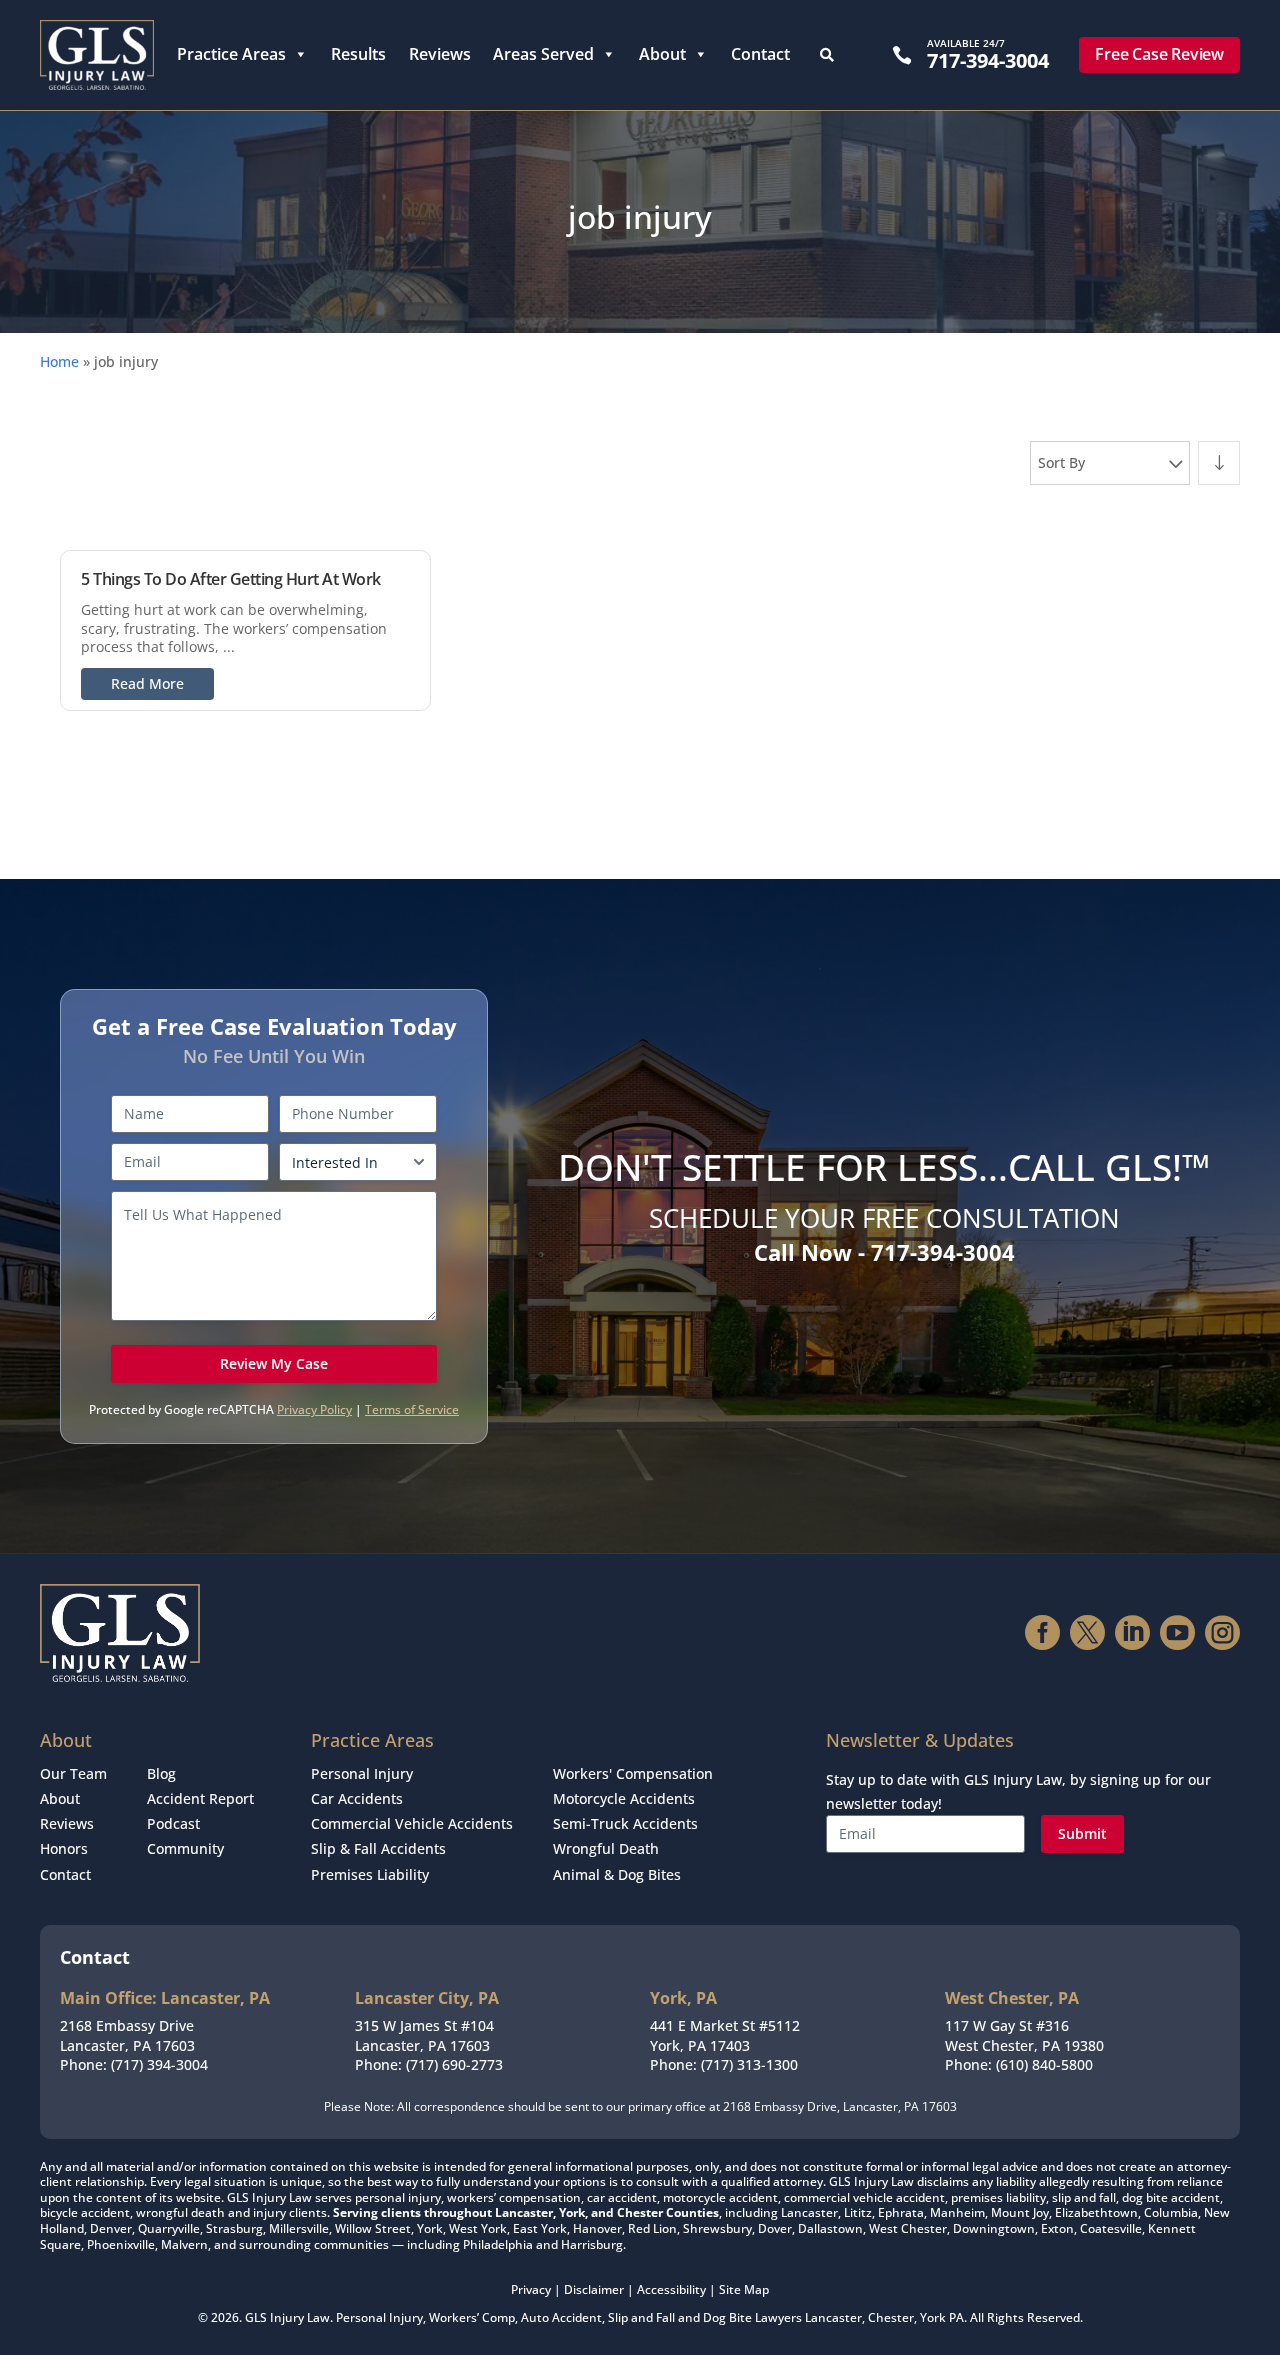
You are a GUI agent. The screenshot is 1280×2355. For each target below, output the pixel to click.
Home (59, 361)
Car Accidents (357, 1798)
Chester (891, 2317)
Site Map (744, 2289)
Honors (64, 1848)
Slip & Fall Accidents (378, 1848)
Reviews (440, 54)
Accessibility (671, 2289)
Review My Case (274, 1363)
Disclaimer (594, 2289)
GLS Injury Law (287, 2317)
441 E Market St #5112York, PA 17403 (725, 2035)
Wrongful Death (606, 1848)
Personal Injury (362, 1773)
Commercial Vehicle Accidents (412, 1823)
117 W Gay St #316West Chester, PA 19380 (1024, 2035)
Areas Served (543, 54)
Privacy (531, 2289)
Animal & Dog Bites (617, 1874)
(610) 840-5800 (1044, 2064)
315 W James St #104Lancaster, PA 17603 (424, 2035)
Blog (161, 1773)
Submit (1082, 1833)
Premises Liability (370, 1874)
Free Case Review (1159, 54)
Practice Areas (231, 54)
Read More (147, 683)
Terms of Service (412, 1409)
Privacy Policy (314, 1409)
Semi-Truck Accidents (625, 1823)
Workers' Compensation (633, 1773)
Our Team (73, 1773)
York (933, 2317)
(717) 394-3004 (159, 2064)
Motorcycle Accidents (624, 1798)
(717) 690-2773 (454, 2064)
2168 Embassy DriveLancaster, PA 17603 (127, 2035)
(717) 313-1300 (749, 2064)
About (662, 54)
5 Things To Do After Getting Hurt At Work (231, 579)
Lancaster (833, 2317)
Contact (760, 54)
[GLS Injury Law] (97, 55)
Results (358, 54)
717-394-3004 (988, 60)
